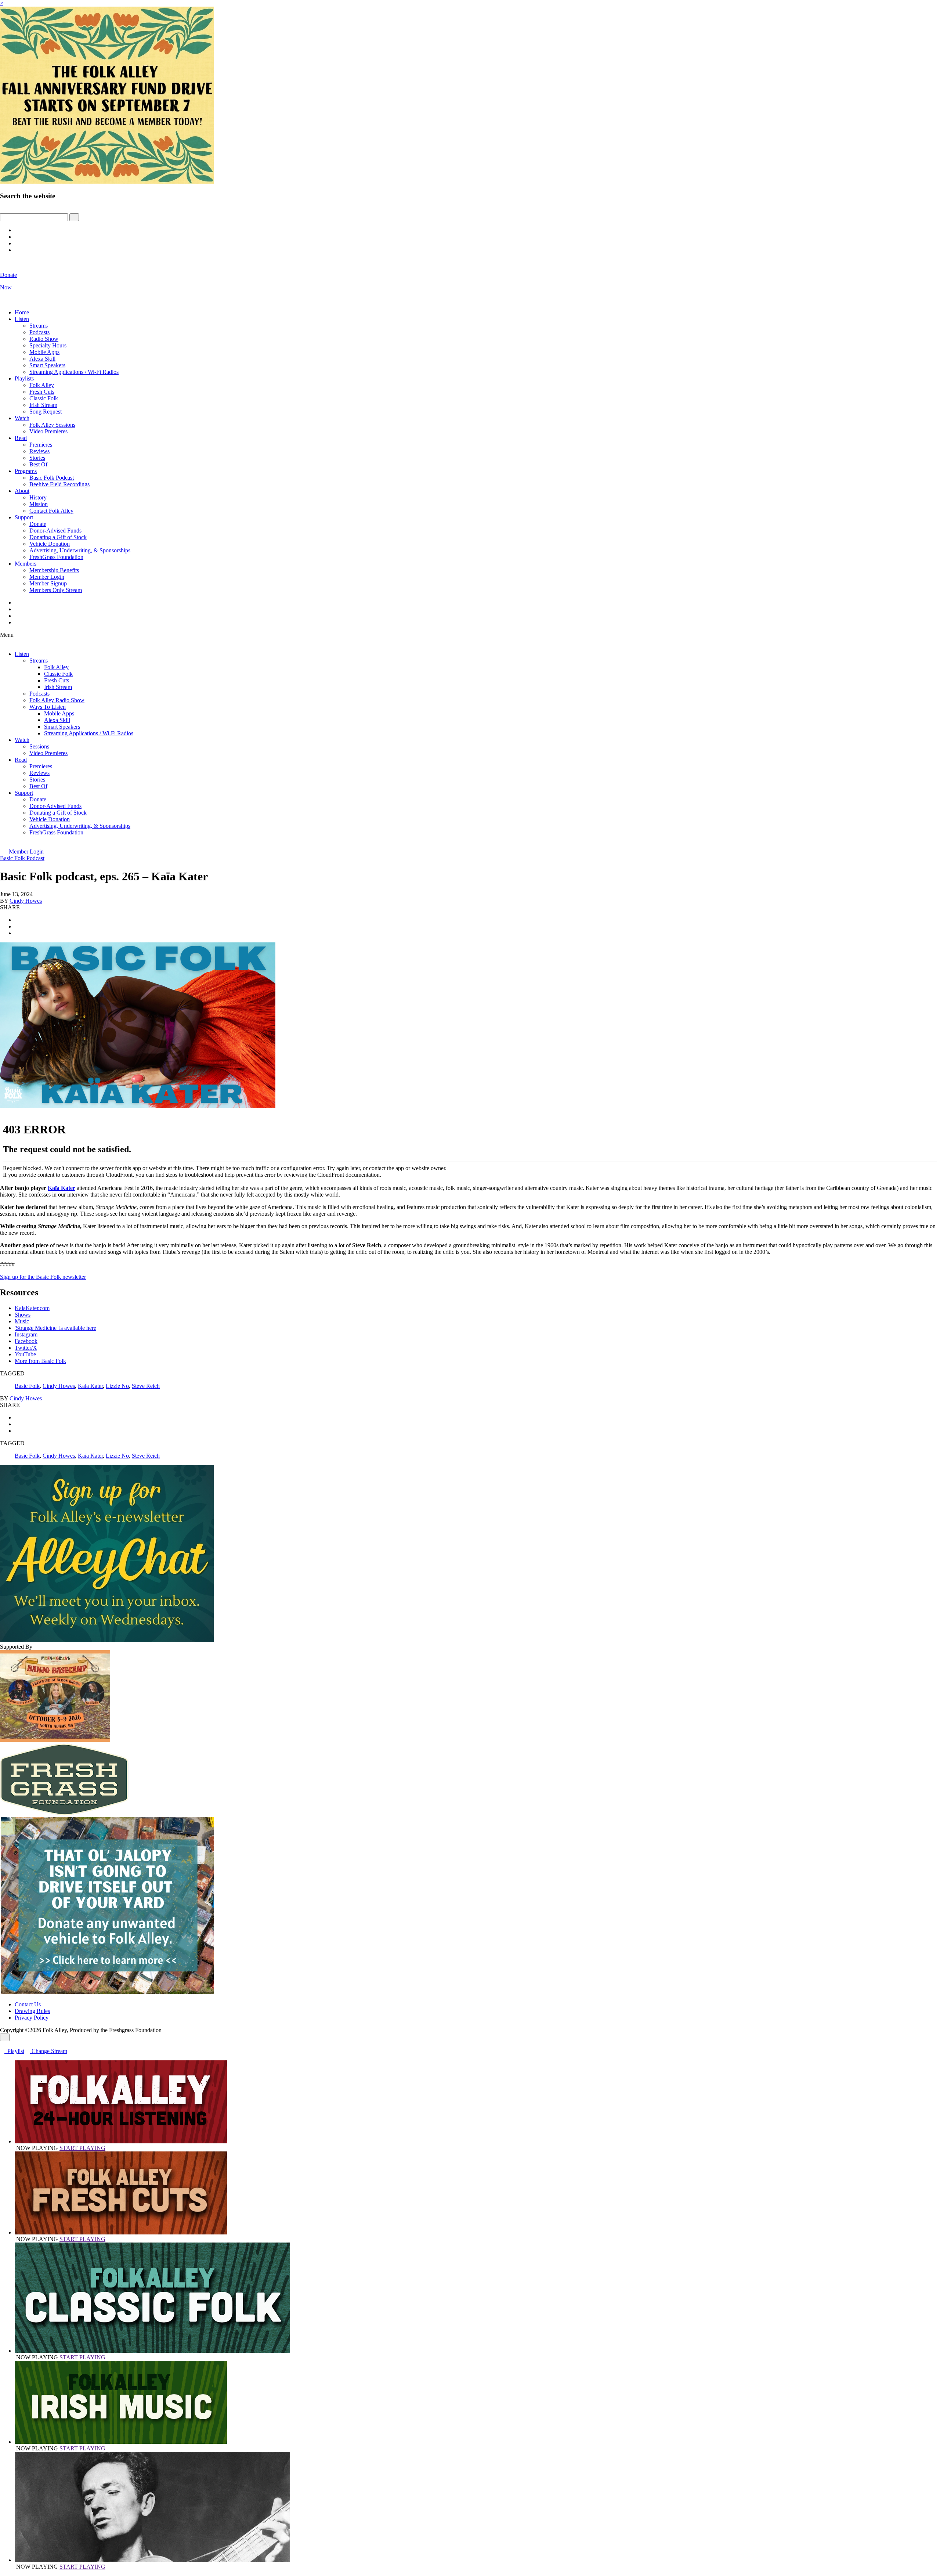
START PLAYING (82, 2148)
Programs (26, 471)
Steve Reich (146, 1386)
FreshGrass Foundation (56, 557)
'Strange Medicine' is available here (55, 1328)
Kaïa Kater (62, 1188)
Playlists (24, 378)
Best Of (38, 464)
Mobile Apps (44, 352)
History (38, 497)
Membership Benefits (54, 570)
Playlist (14, 2051)
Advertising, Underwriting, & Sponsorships (80, 550)
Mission (39, 504)
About (22, 491)
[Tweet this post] (17, 926)
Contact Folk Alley (51, 511)
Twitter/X (26, 1348)
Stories (37, 458)
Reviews (39, 451)
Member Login (47, 577)
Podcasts (39, 332)
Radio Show (44, 339)
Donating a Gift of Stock (58, 537)
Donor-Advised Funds (55, 531)
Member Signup (48, 583)
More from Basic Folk (40, 1361)
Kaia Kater (90, 1386)
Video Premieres (48, 431)
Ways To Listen (48, 707)
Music (22, 1321)
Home (22, 312)
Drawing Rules (32, 2011)
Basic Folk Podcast (52, 478)
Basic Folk (27, 1386)
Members (26, 564)
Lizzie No (117, 1386)
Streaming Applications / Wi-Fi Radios (74, 372)
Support (24, 517)
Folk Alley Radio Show (57, 700)
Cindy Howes (26, 901)
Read (21, 438)
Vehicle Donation (50, 544)
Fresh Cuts (42, 392)
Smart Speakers (47, 365)
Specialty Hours (48, 345)
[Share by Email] (17, 933)
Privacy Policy (32, 2018)
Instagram (26, 1334)
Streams (39, 326)
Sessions (39, 746)
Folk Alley (42, 385)
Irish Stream (43, 405)
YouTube (25, 1354)
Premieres (41, 445)
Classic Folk (44, 398)
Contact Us (28, 2004)
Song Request (46, 412)
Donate (38, 524)
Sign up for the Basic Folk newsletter (43, 1277)
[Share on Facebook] (17, 920)
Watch (22, 418)
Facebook (26, 1341)
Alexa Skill (42, 359)
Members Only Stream (56, 590)
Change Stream (49, 2051)
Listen (22, 319)
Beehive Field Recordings (59, 484)
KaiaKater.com (32, 1308)
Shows (23, 1315)
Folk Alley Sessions (52, 425)
